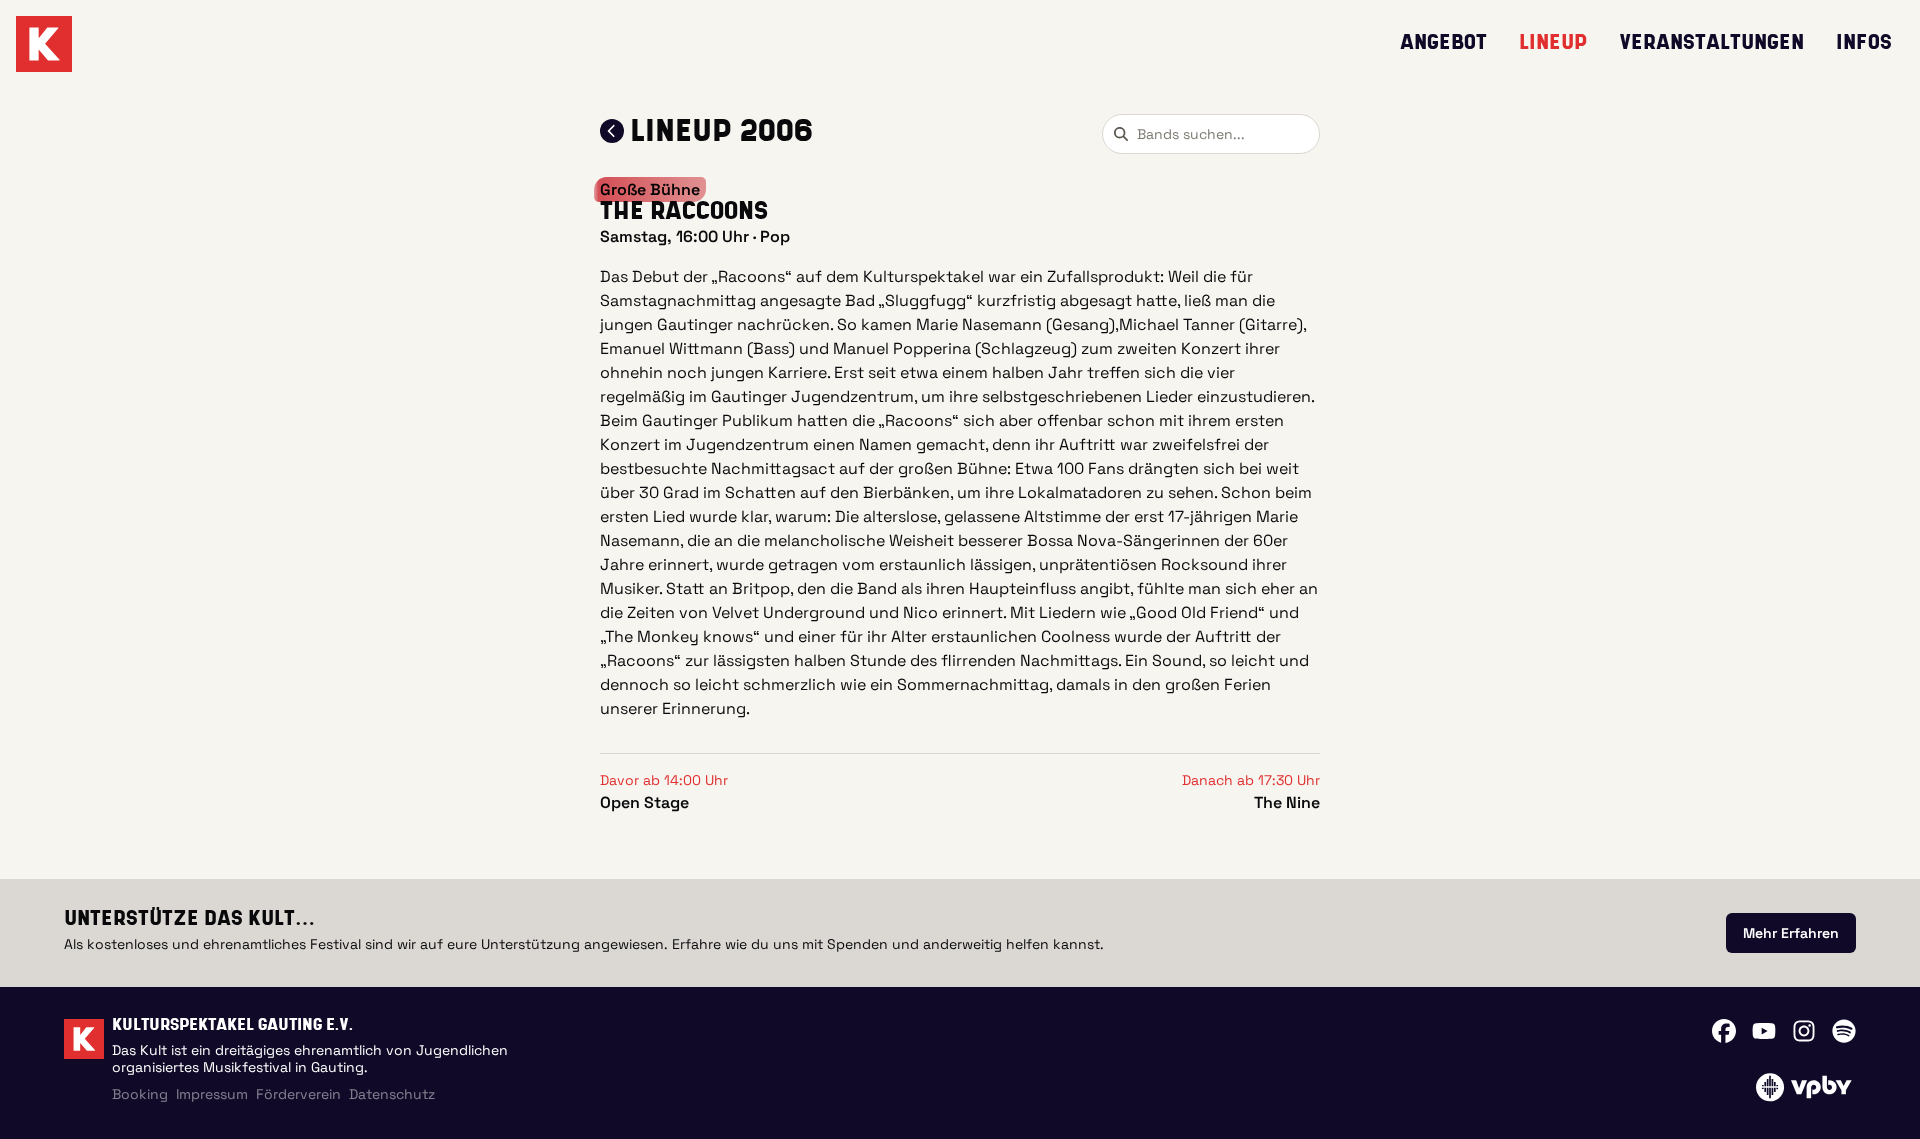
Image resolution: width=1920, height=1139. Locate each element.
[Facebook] (1724, 1031)
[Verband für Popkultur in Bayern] (1803, 1087)
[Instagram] (1804, 1031)
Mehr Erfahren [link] (1791, 933)
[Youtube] (1764, 1031)
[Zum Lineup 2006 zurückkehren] (612, 131)
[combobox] (1211, 134)
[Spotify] (1844, 1031)
